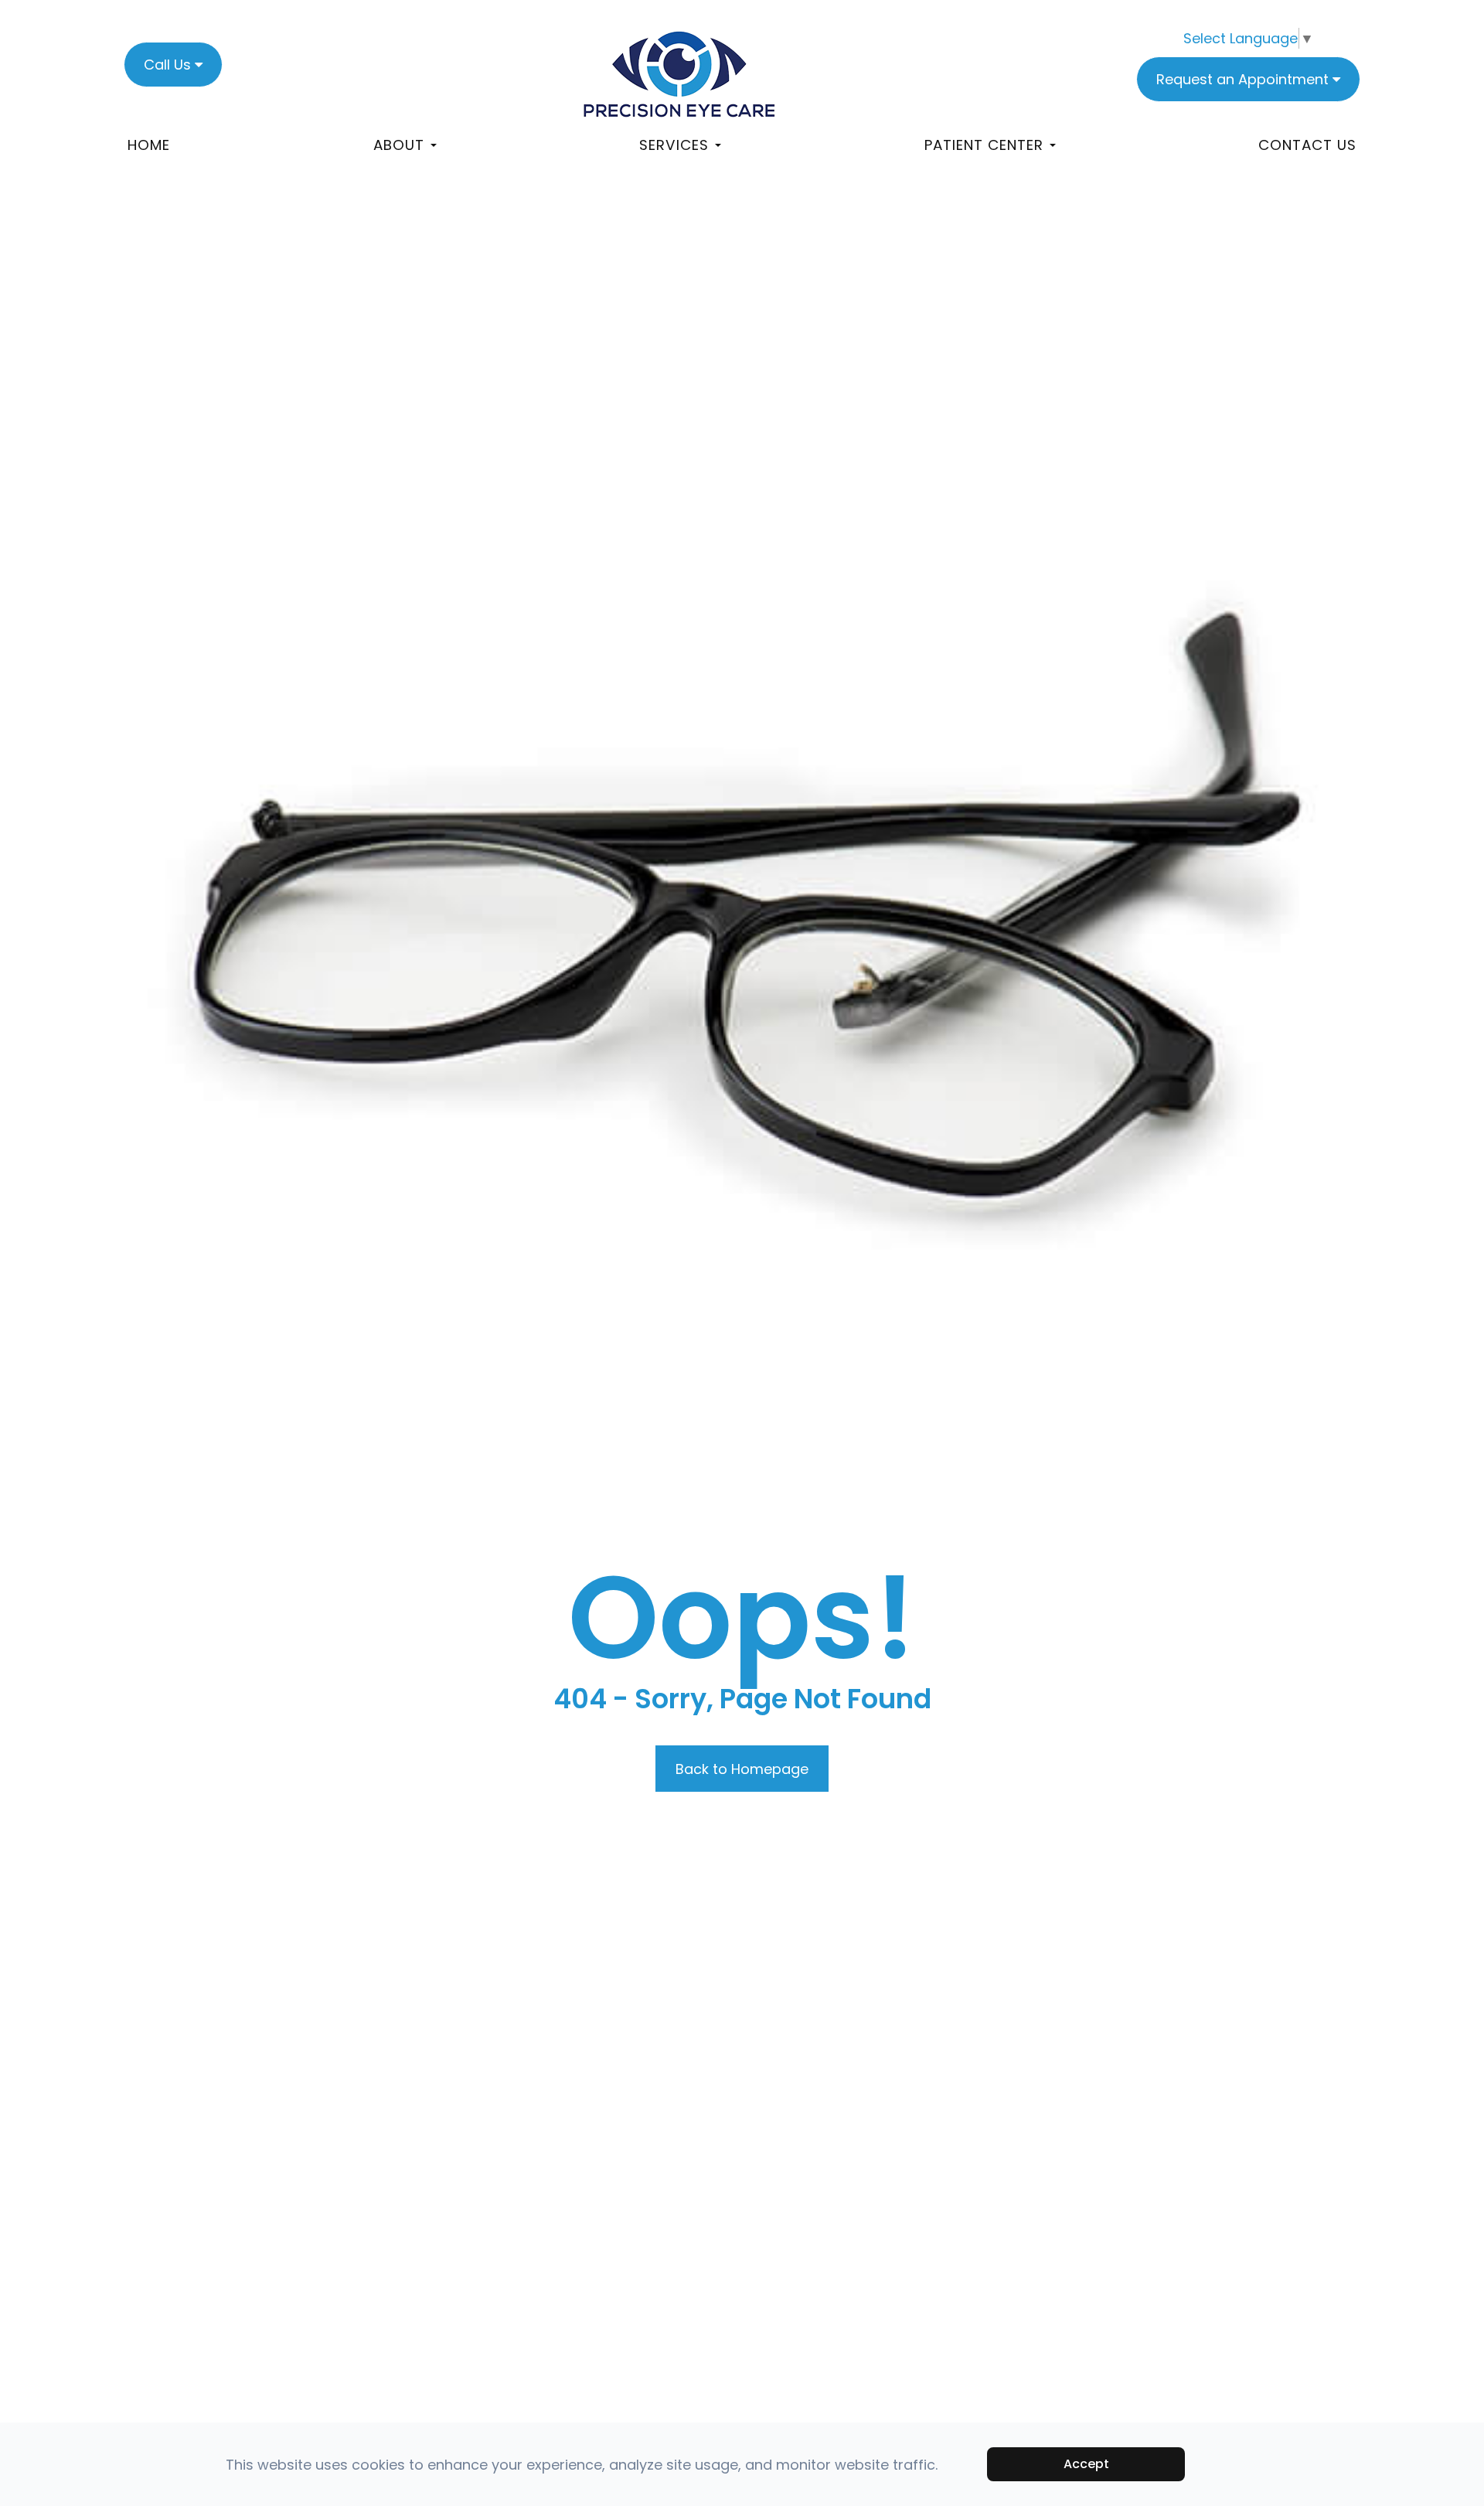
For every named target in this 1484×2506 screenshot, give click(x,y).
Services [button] (674, 145)
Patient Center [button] (984, 145)
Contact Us (1307, 145)
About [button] (399, 145)
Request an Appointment (1242, 79)
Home (149, 145)
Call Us (167, 65)
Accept (1086, 2464)
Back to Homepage (742, 1769)
